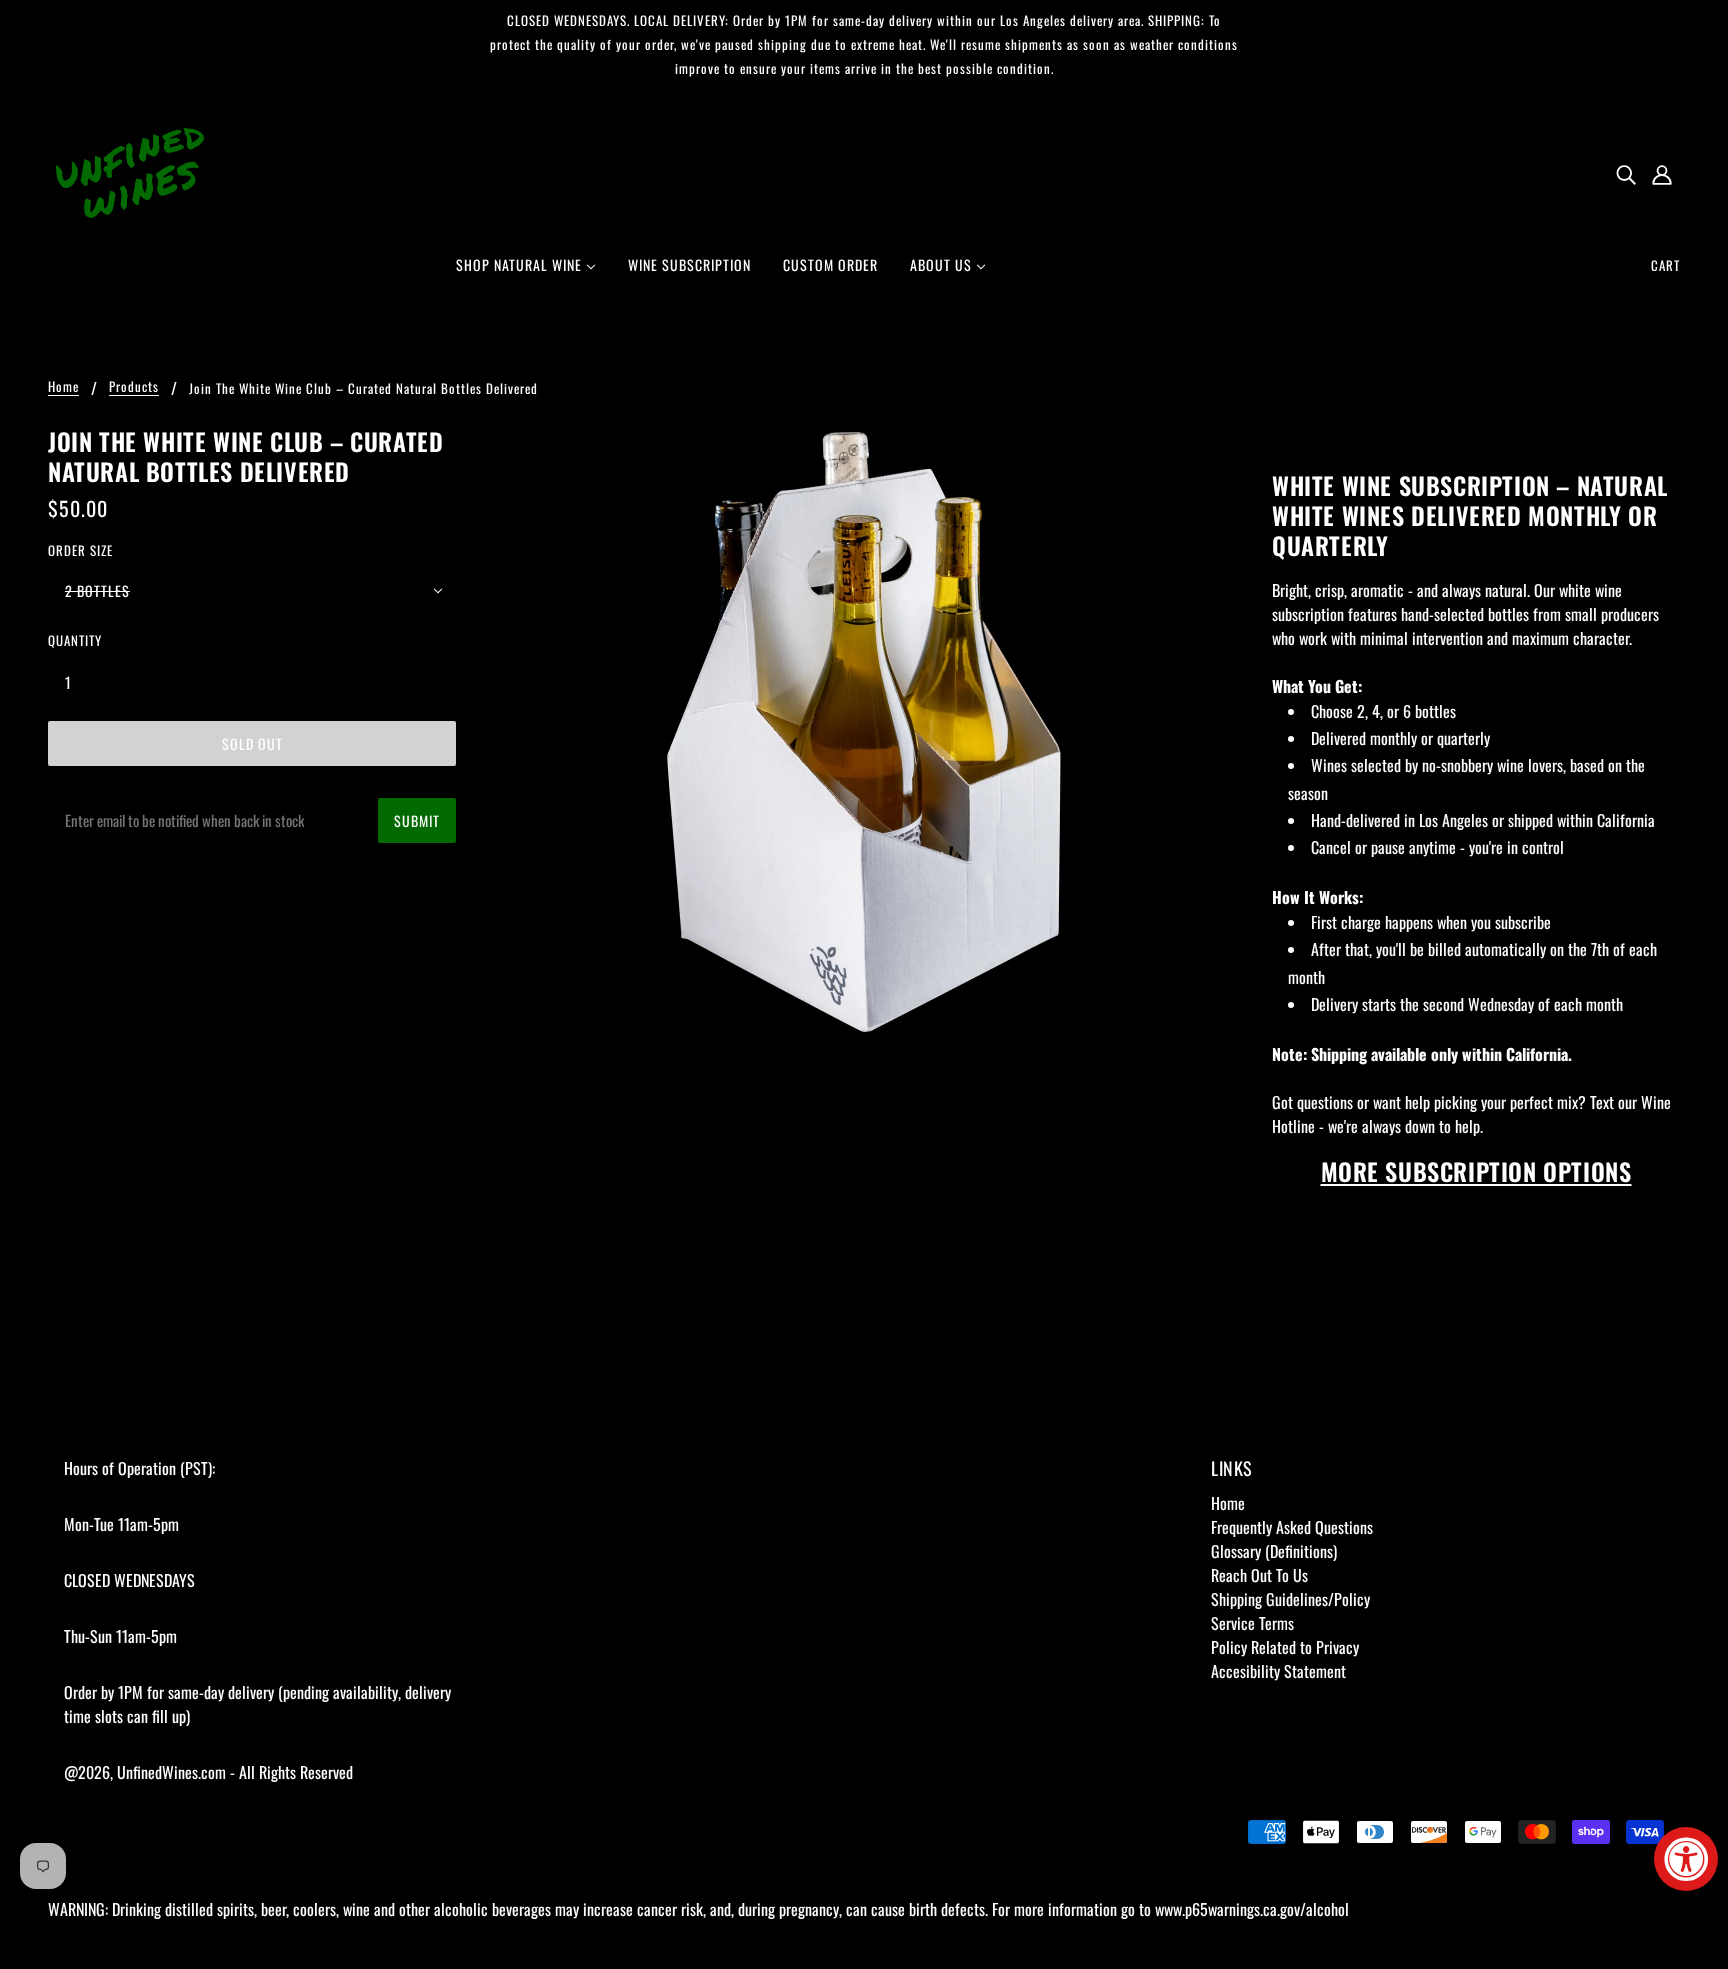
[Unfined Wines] (130, 171)
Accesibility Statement (1278, 1671)
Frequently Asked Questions (1292, 1527)
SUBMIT (417, 820)
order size (80, 550)
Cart (1665, 265)
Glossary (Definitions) (1274, 1551)
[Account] (1662, 173)
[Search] (1626, 173)
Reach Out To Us (1259, 1575)
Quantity (75, 640)
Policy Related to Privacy (1285, 1647)
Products (134, 388)
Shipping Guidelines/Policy (1290, 1599)
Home (63, 388)
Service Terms (1252, 1623)
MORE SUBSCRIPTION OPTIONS (1476, 1171)
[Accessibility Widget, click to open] (1686, 1859)
